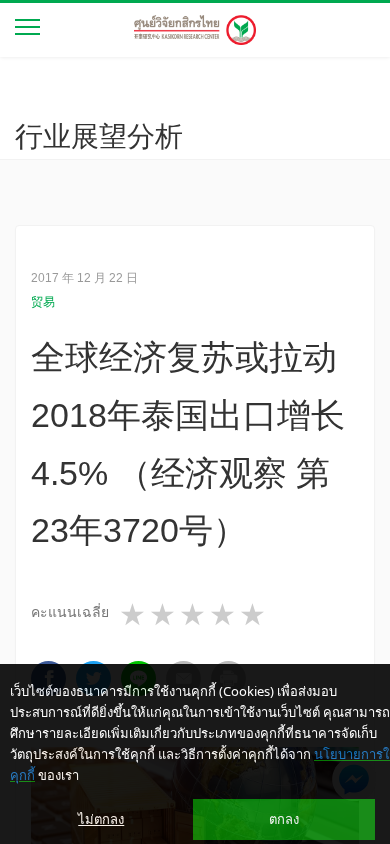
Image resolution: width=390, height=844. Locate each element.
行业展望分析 (99, 136)
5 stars (254, 615)
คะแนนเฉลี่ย (70, 612)
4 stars (224, 615)
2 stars (164, 615)
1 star (134, 615)
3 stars (194, 615)
